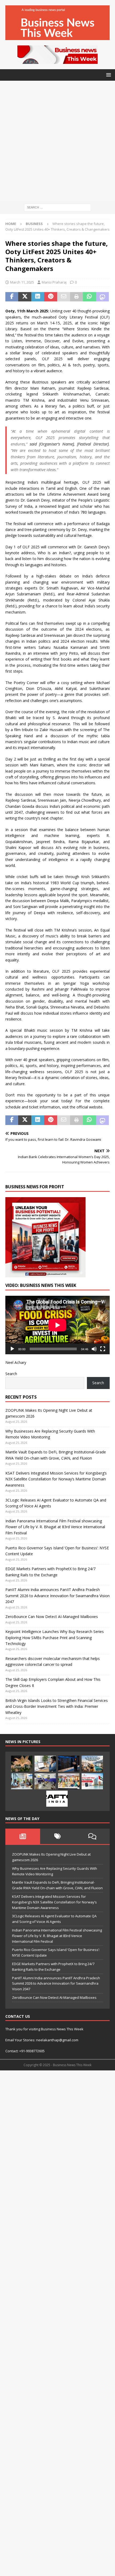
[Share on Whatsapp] (89, 297)
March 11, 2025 (22, 282)
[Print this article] (76, 297)
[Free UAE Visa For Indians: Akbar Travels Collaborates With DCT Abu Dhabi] (92, 1781)
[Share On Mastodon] (102, 297)
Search (11, 1374)
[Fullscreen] (103, 1349)
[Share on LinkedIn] (38, 297)
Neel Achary (16, 1362)
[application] (57, 1325)
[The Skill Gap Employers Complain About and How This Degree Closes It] (45, 1764)
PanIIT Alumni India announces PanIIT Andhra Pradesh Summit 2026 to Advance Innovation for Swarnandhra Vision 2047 (57, 1596)
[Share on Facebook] (12, 297)
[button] (108, 75)
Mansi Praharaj (54, 282)
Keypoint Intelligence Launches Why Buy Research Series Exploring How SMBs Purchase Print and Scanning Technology (55, 1638)
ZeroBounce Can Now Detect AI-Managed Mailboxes (52, 1617)
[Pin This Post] (51, 297)
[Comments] (92, 1836)
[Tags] (57, 1836)
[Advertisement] (57, 141)
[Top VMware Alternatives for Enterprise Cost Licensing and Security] (69, 1764)
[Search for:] (57, 207)
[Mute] (94, 1349)
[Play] (12, 1349)
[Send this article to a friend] (64, 297)
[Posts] (23, 1836)
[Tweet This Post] (25, 297)
